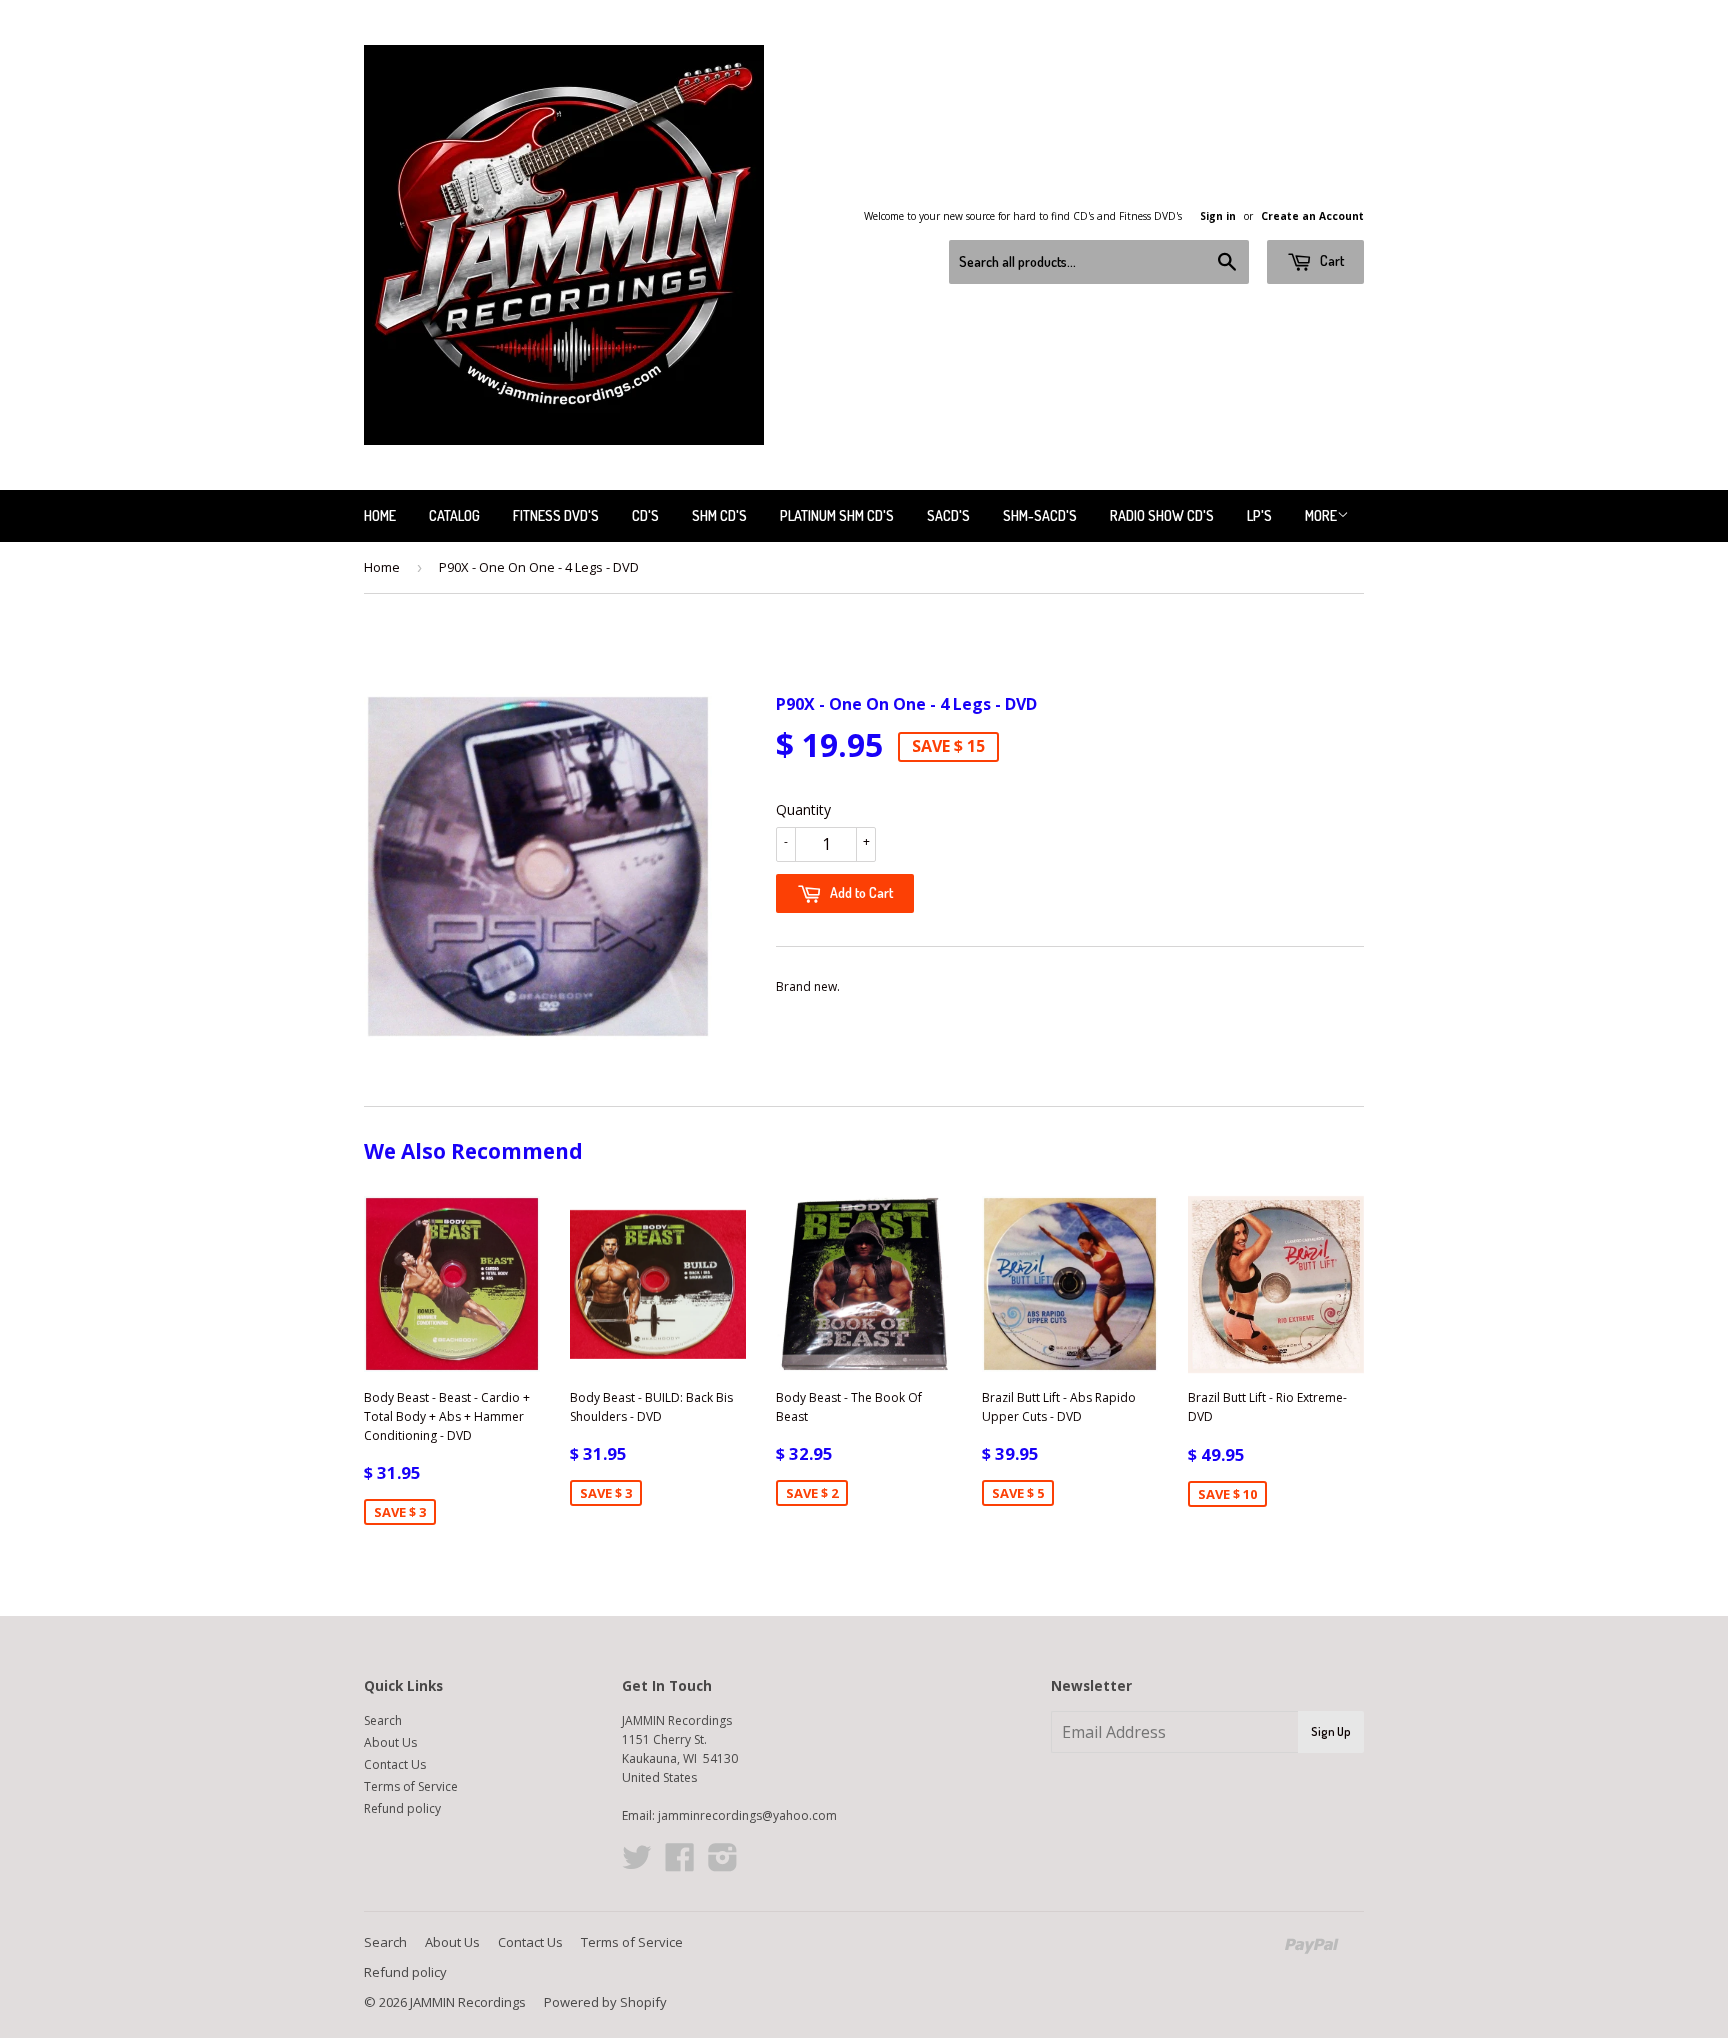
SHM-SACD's (1040, 515)
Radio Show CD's (1162, 515)
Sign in (1218, 216)
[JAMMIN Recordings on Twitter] (637, 1864)
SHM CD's (719, 515)
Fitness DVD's (556, 515)
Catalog (454, 515)
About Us (390, 1742)
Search (383, 1720)
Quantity (803, 809)
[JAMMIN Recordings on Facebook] (680, 1864)
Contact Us (395, 1764)
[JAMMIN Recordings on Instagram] (723, 1864)
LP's (1259, 515)
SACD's (948, 515)
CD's (645, 515)
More (1321, 515)
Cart (1330, 260)
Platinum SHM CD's (837, 515)
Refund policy (402, 1808)
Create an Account (1312, 216)
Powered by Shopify (605, 2002)
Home (380, 515)
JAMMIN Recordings (468, 2002)
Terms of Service (411, 1786)
